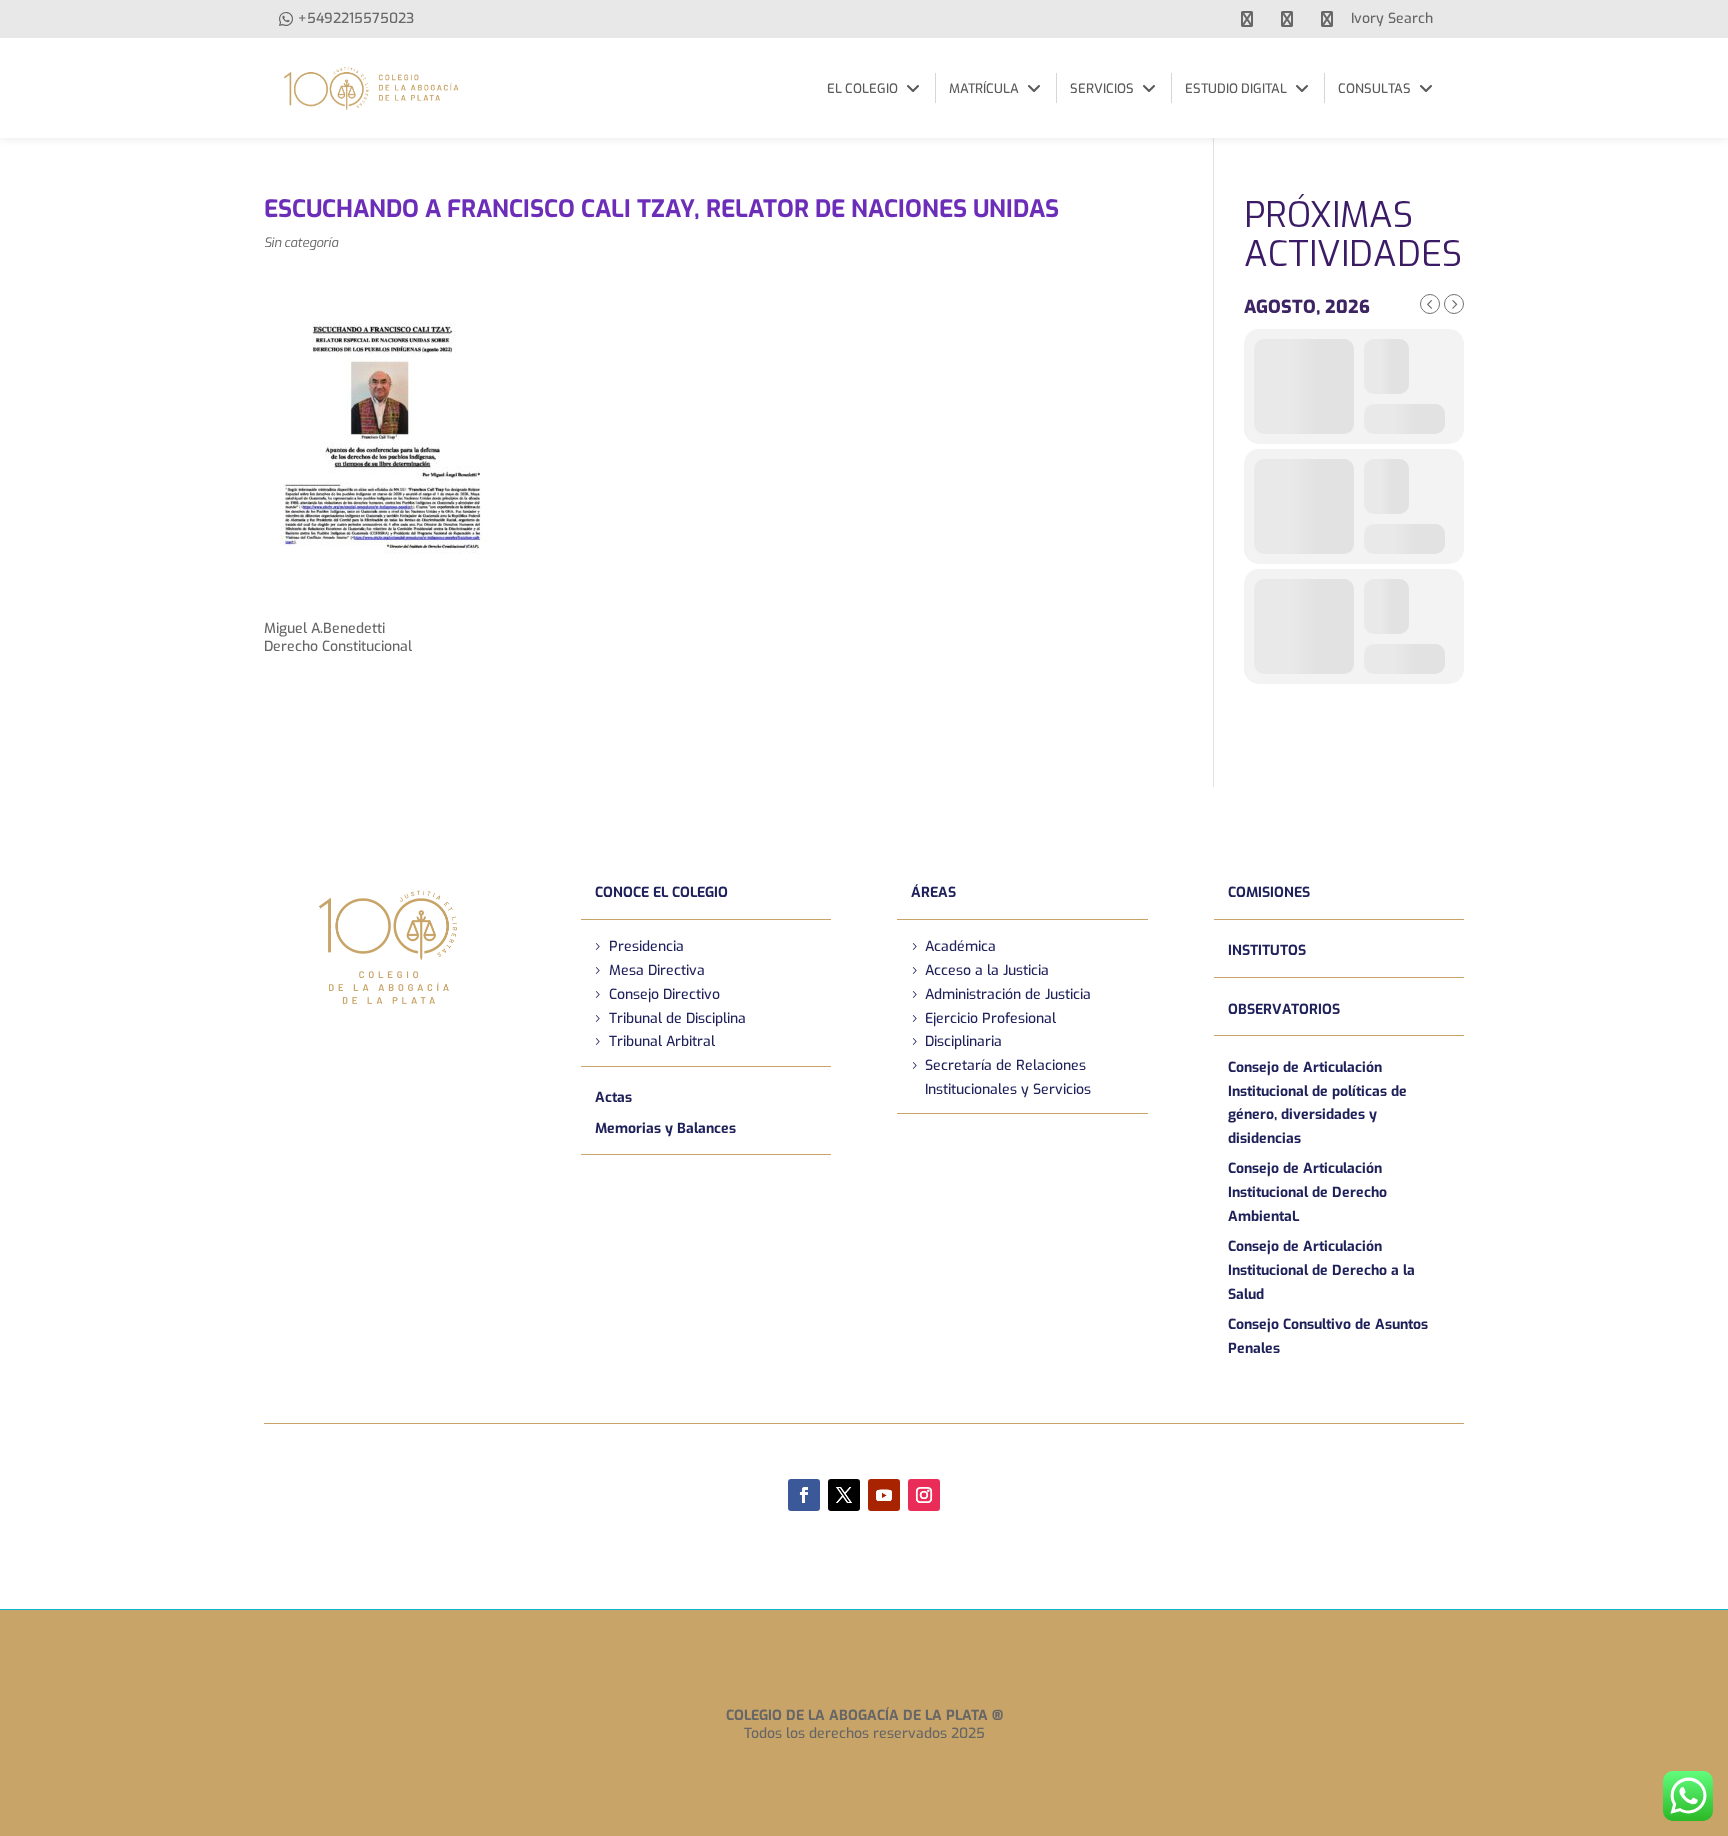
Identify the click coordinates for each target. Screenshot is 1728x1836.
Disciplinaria (963, 1041)
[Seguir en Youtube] (884, 1495)
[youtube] (1287, 19)
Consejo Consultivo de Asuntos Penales (1328, 1336)
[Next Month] (1454, 304)
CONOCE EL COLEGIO (661, 892)
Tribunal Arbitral (662, 1041)
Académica (960, 946)
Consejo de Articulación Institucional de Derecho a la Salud (1321, 1270)
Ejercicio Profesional (990, 1018)
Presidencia (646, 946)
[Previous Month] (1430, 304)
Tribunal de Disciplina (677, 1018)
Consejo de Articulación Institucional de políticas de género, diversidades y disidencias (1317, 1103)
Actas (613, 1097)
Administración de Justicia (1008, 994)
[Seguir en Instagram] (924, 1495)
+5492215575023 (356, 18)
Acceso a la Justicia (987, 970)
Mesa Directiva (657, 970)
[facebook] (1247, 19)
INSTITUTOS (1267, 950)
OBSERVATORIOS (1284, 1009)
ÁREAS (933, 892)
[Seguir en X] (844, 1495)
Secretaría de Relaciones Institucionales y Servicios (1008, 1077)
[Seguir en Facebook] (804, 1495)
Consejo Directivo (664, 994)
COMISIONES (1269, 892)
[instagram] (1327, 19)
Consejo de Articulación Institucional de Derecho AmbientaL (1307, 1192)
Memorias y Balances (665, 1128)
